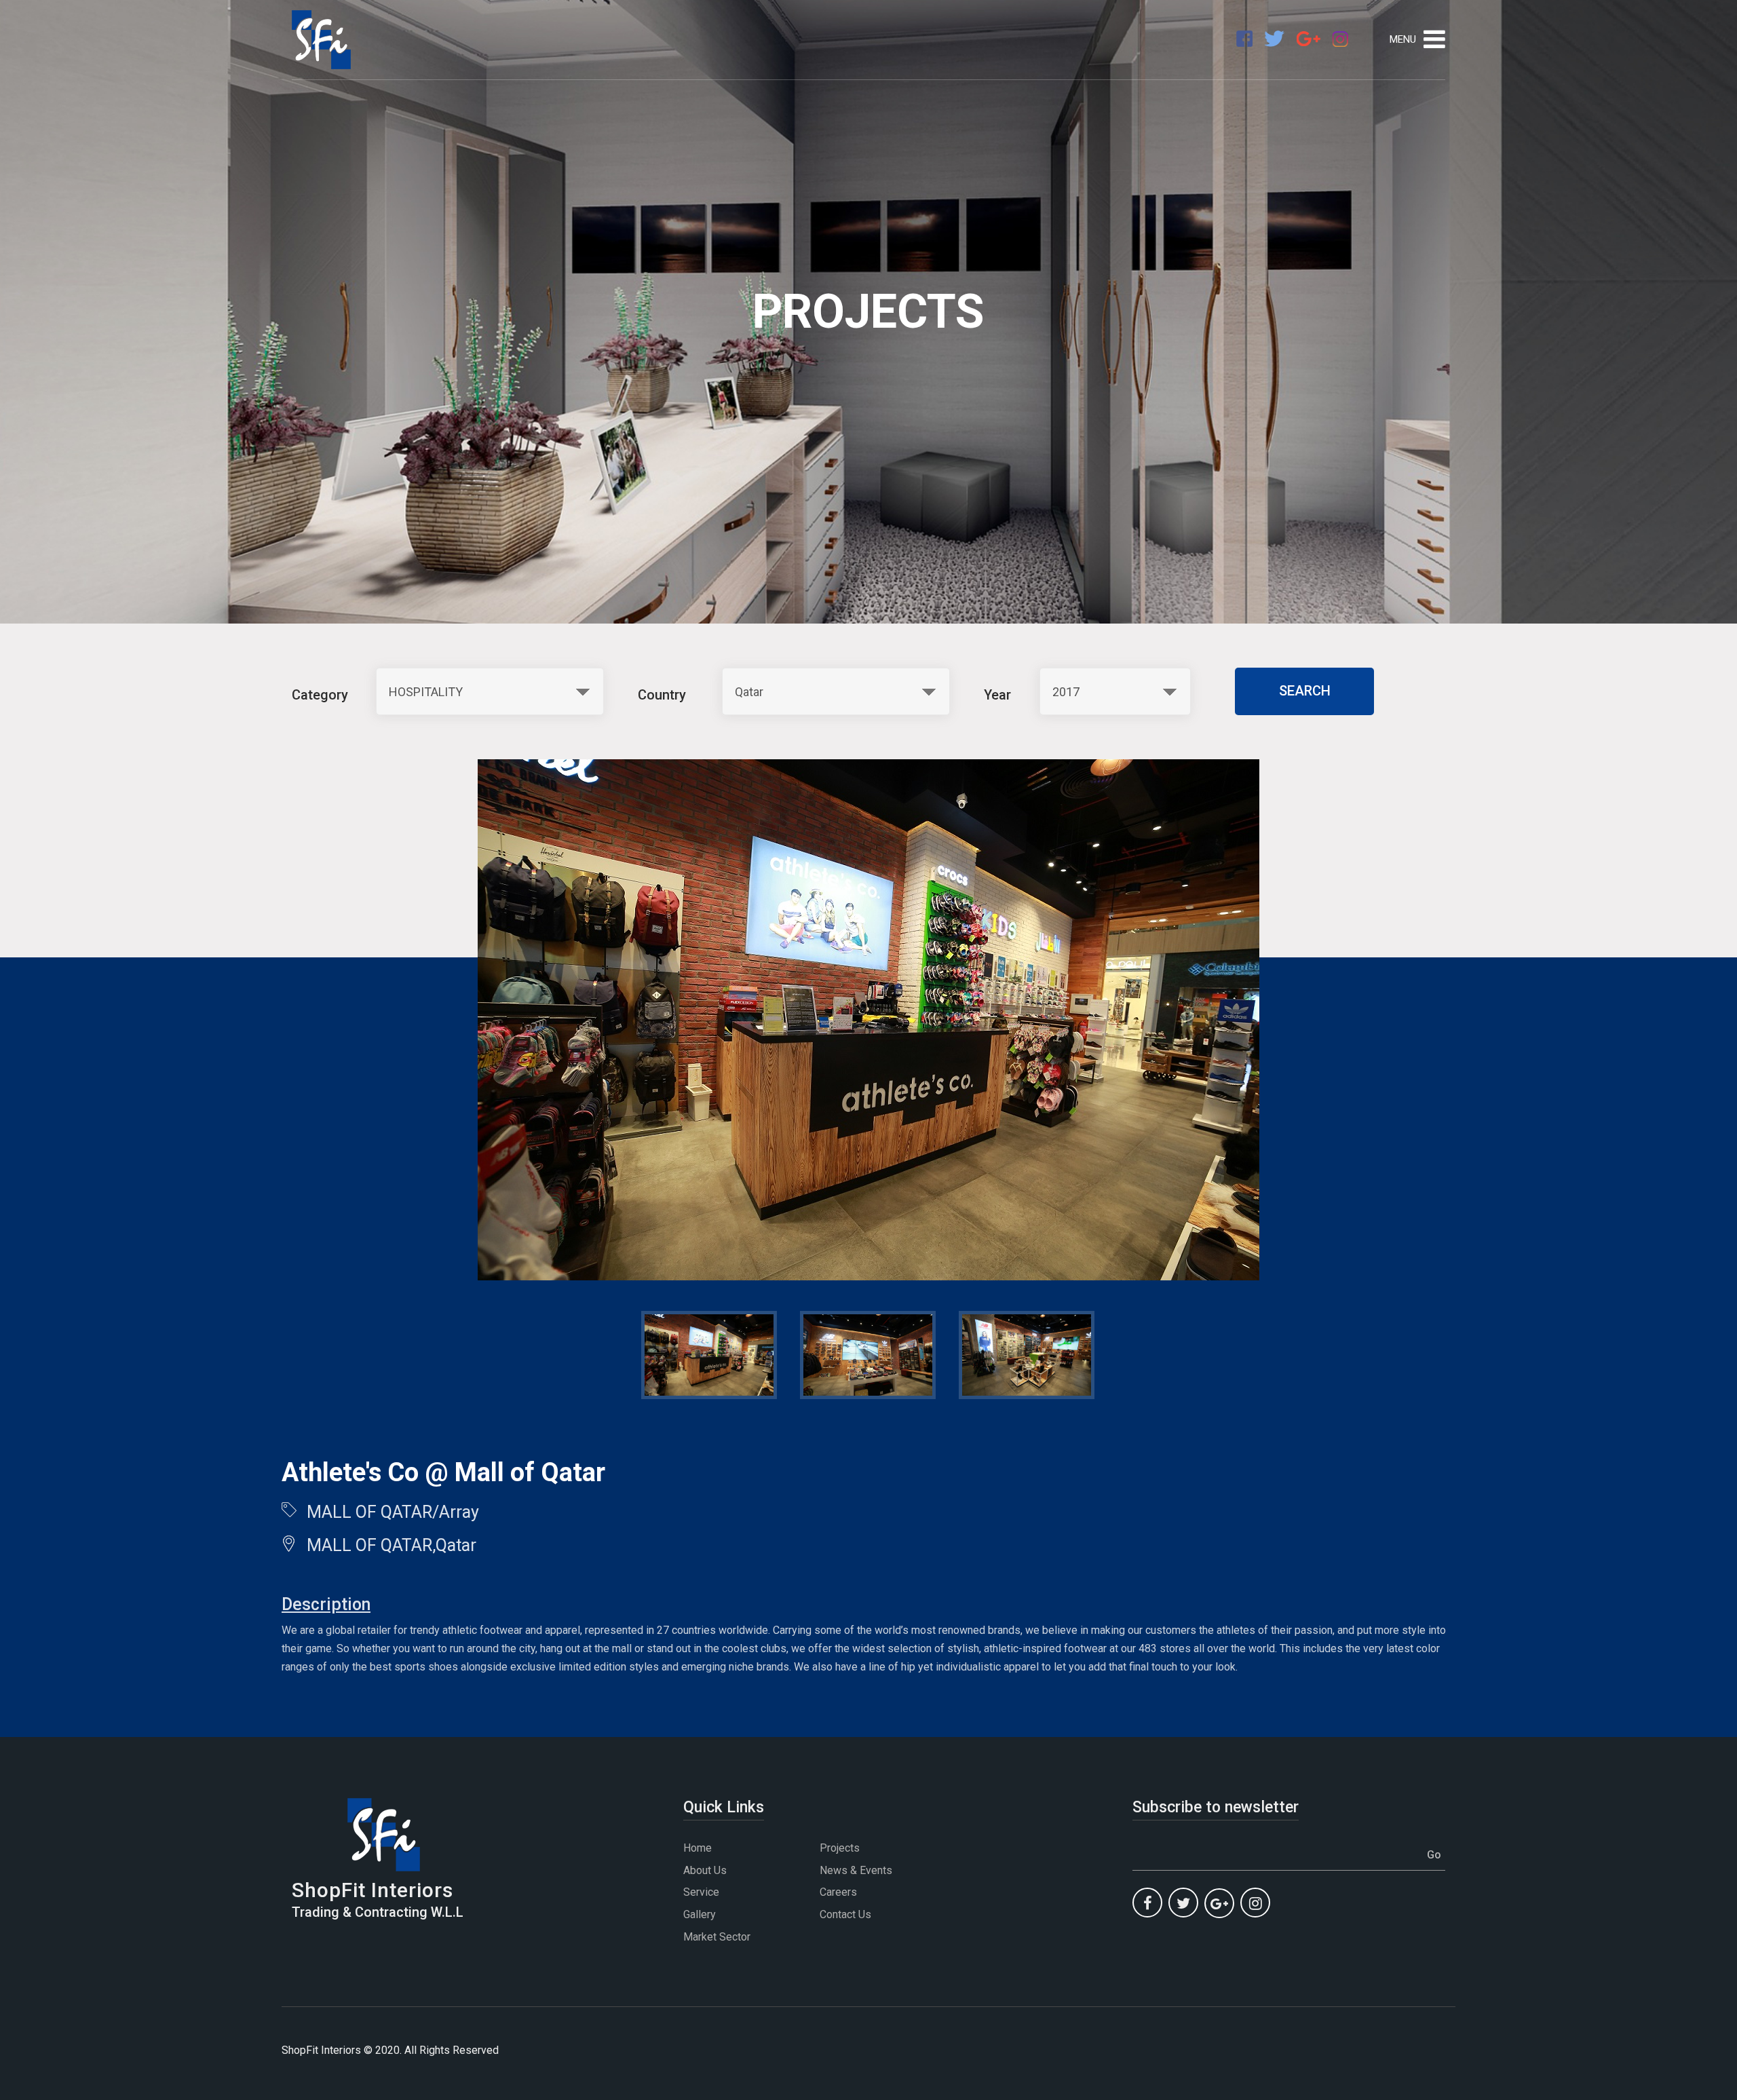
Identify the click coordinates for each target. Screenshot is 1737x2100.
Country (662, 695)
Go (1434, 1855)
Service (701, 1892)
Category (320, 695)
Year (997, 695)
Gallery (700, 1914)
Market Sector (717, 1937)
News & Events (856, 1870)
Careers (838, 1892)
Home (698, 1848)
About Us (705, 1870)
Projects (840, 1848)
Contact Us (845, 1914)
